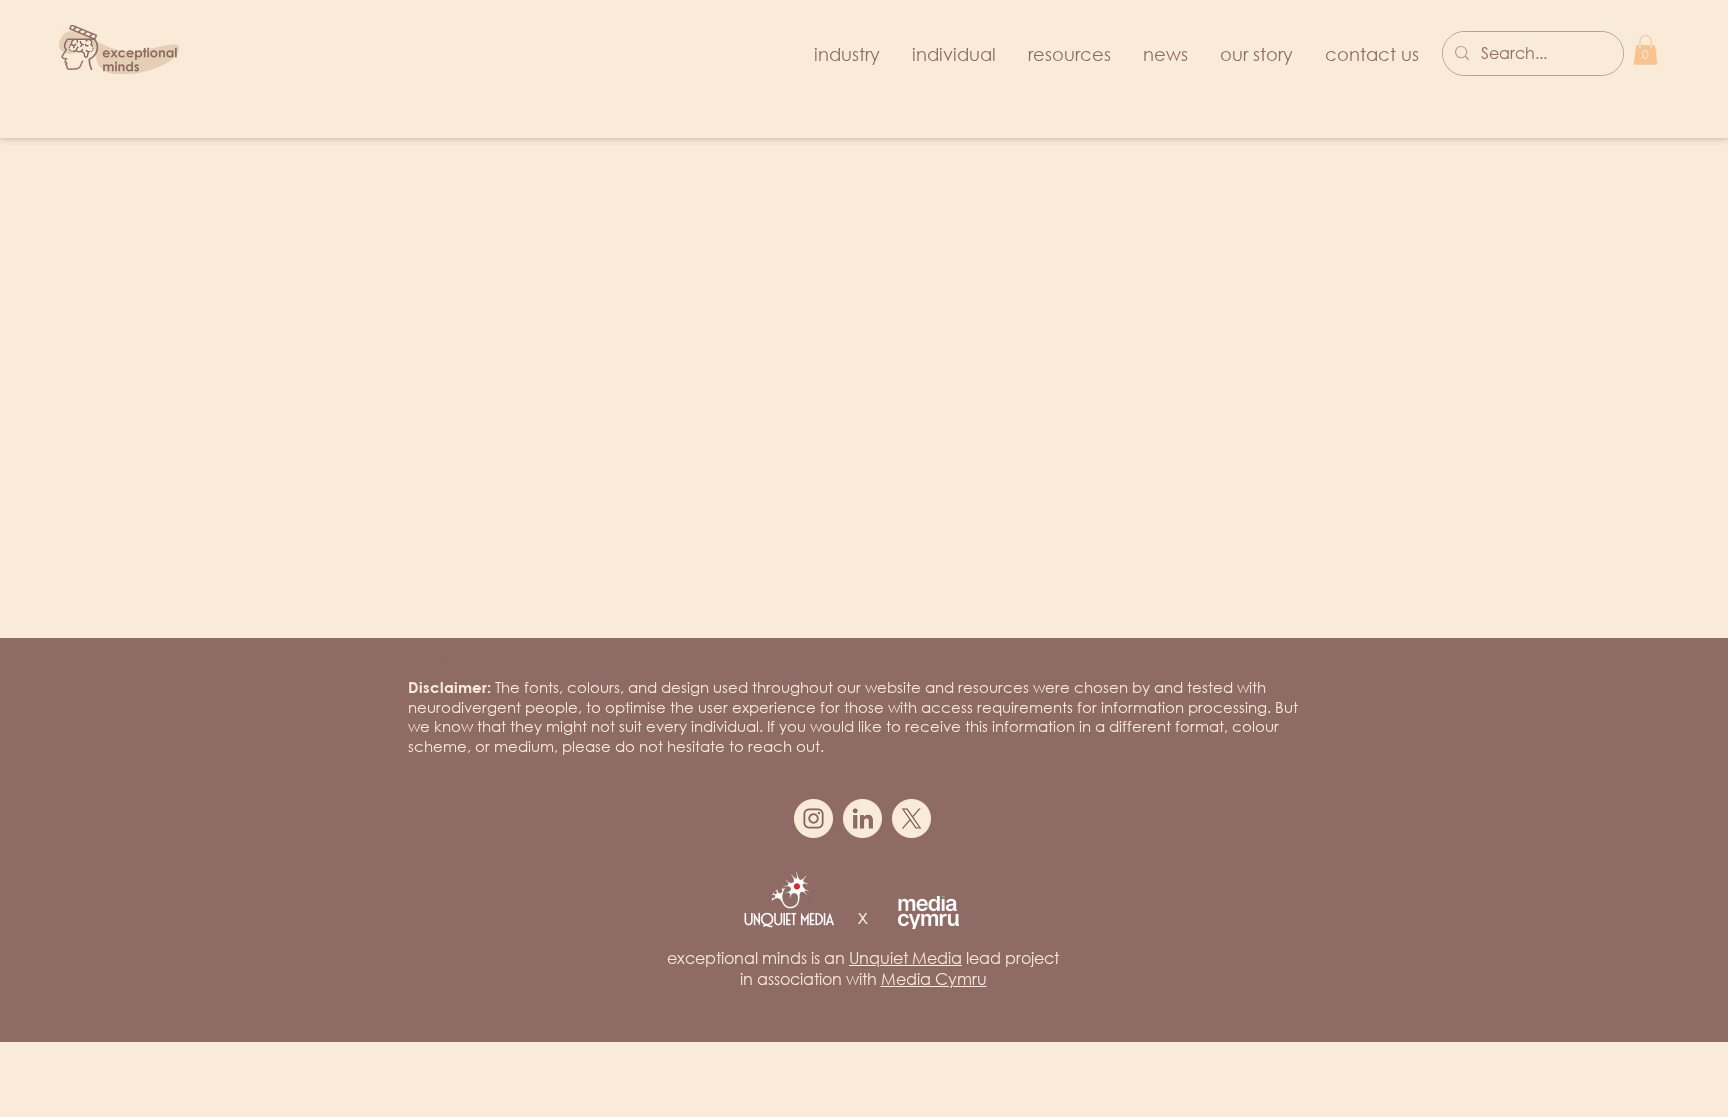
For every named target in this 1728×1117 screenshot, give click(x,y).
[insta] (813, 818)
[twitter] (911, 818)
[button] (1645, 50)
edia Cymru (941, 978)
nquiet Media (910, 957)
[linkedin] (862, 818)
